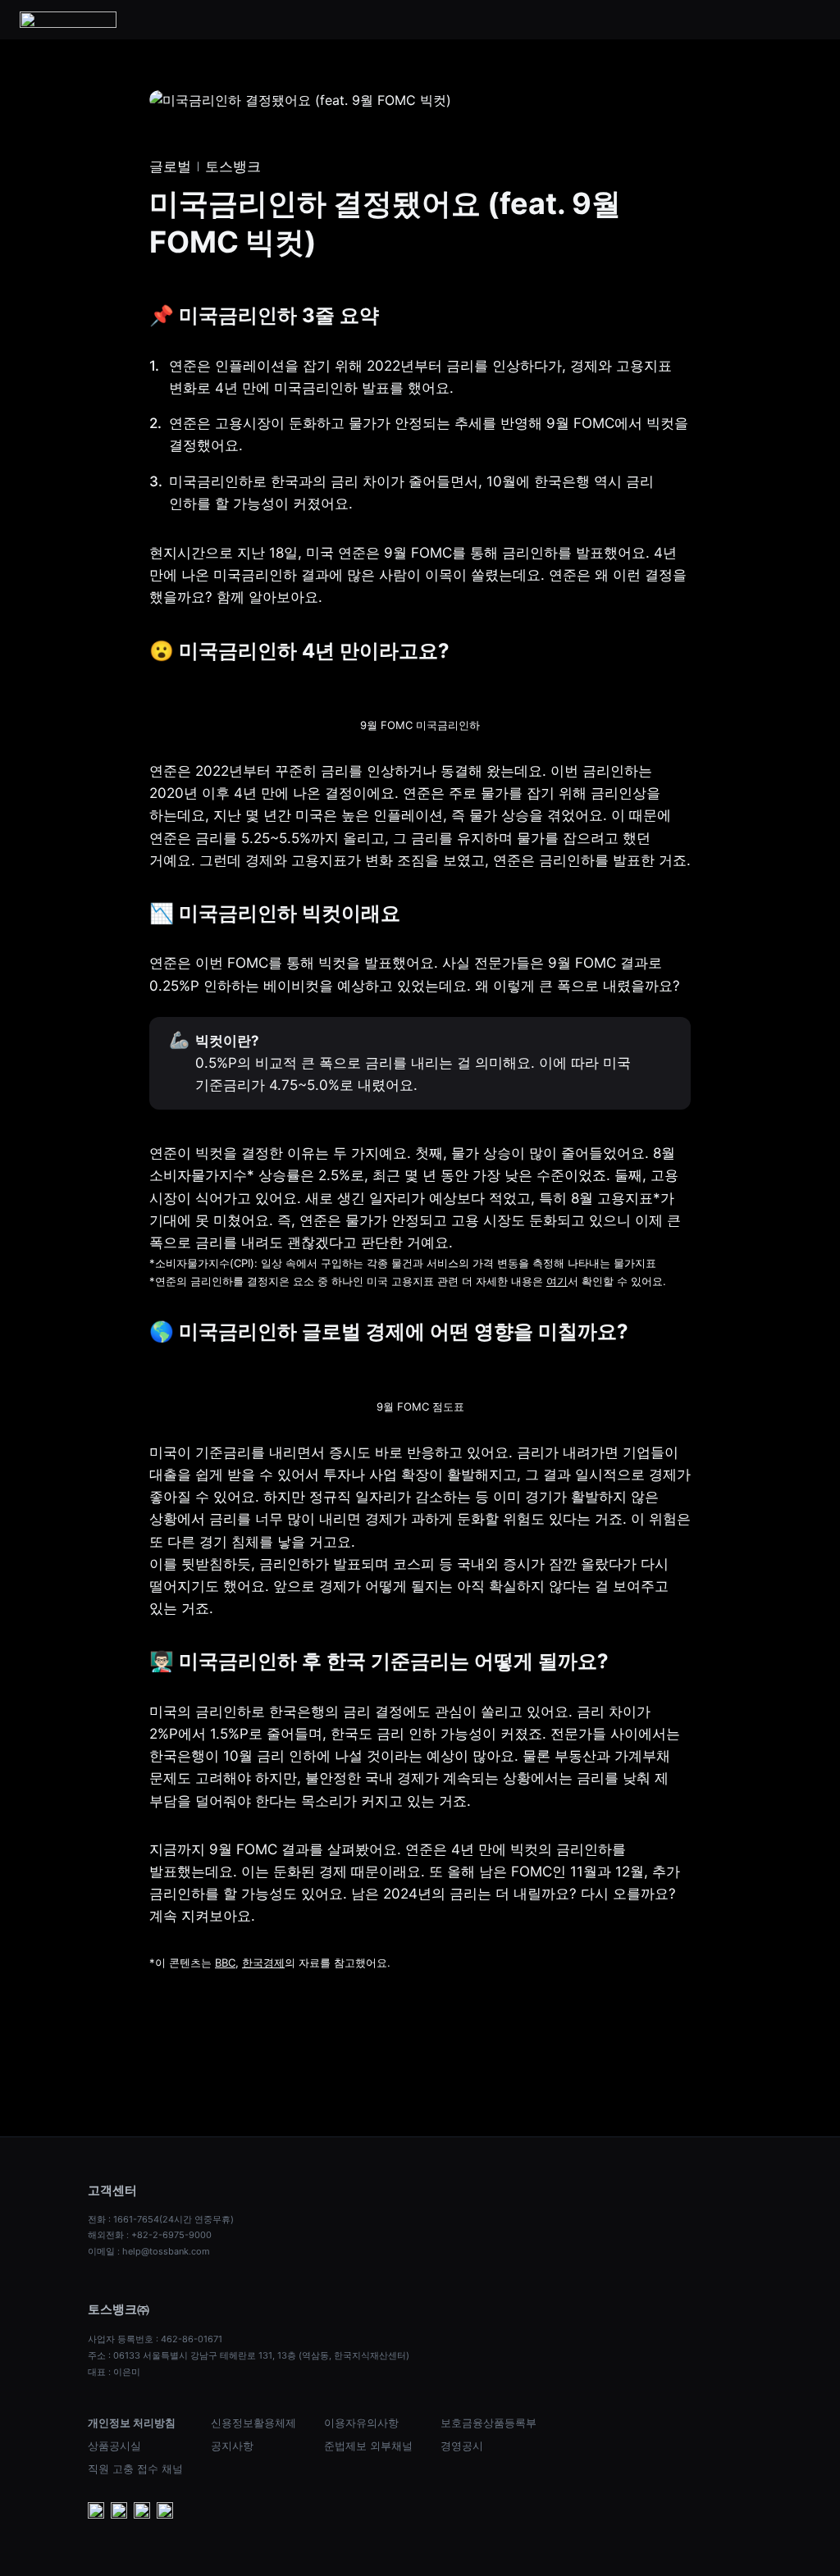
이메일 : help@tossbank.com (149, 2251)
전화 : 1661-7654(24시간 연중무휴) (161, 2219)
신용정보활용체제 (253, 2423)
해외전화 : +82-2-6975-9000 (150, 2235)
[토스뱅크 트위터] (165, 2512)
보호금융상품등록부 (488, 2423)
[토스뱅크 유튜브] (96, 2512)
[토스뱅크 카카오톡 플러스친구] (119, 2512)
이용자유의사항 (361, 2423)
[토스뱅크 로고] (68, 20)
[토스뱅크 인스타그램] (142, 2512)
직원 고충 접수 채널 (135, 2469)
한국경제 (263, 1963)
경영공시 (462, 2446)
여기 (557, 1281)
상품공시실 (114, 2446)
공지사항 (232, 2446)
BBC (225, 1963)
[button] (810, 20)
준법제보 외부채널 (368, 2446)
